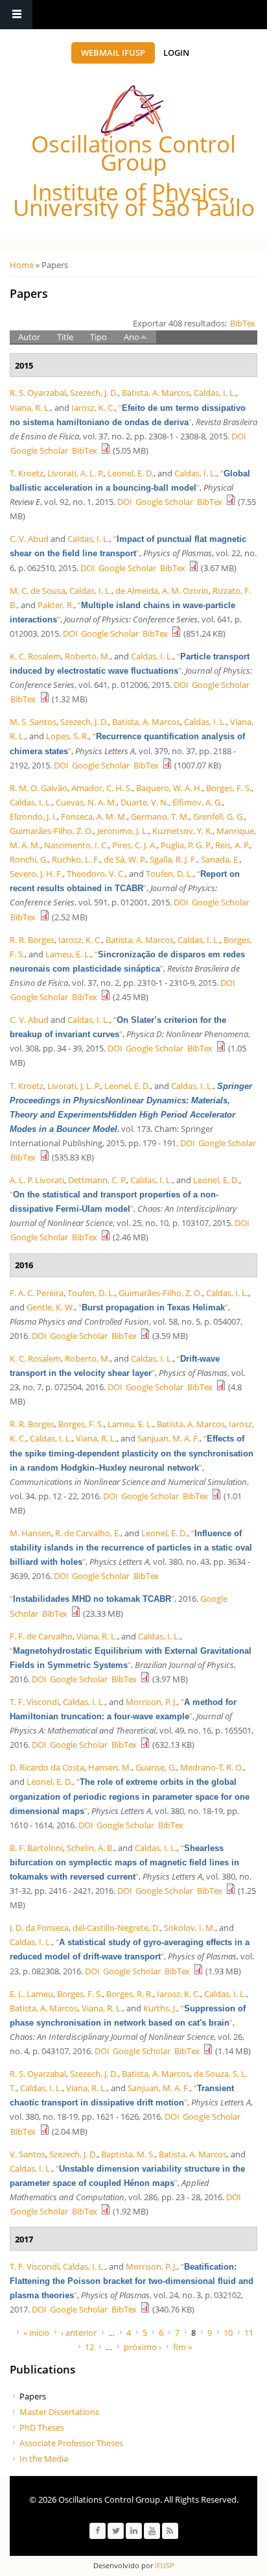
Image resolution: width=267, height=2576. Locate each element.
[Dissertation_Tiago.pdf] (76, 1613)
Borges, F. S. (229, 788)
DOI (239, 436)
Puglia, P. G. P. (186, 845)
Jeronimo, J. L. (123, 831)
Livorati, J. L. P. (74, 1086)
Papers (33, 2396)
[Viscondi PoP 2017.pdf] (145, 2309)
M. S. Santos (33, 722)
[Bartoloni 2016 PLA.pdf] (231, 1891)
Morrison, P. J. (151, 1702)
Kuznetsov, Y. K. (182, 831)
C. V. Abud (29, 539)
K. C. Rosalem (35, 656)
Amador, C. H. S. (102, 788)
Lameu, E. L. (68, 954)
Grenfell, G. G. (219, 816)
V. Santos (28, 2154)
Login (176, 53)
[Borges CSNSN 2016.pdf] (216, 1496)
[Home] (132, 111)
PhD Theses (42, 2427)
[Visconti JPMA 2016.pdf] (145, 1745)
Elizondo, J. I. (33, 816)
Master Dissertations (59, 2412)
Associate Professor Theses (71, 2443)
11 (249, 2333)
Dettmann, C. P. (97, 1180)
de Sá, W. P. (125, 859)
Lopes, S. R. (67, 736)
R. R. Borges (32, 940)
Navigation (16, 15)
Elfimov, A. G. (197, 802)
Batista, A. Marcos (156, 393)
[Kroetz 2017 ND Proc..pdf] (45, 1157)
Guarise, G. (156, 1767)
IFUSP (164, 2565)
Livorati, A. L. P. (75, 473)
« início (36, 2333)
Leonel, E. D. (131, 473)
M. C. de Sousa (38, 591)
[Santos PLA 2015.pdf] (167, 765)
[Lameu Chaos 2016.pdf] (208, 2051)
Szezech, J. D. (94, 393)
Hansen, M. (110, 1767)
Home (22, 265)
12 (89, 2347)
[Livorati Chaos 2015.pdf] (106, 1237)
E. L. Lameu (31, 1994)
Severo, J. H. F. (36, 874)
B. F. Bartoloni (36, 1848)
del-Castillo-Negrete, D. (116, 1928)
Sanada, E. (220, 859)
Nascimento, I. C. (76, 845)
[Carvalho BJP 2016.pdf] (145, 1679)
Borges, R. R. (130, 1994)
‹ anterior (79, 2333)
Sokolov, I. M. (190, 1928)
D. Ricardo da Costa (47, 1767)
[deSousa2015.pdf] (176, 633)
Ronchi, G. (29, 859)
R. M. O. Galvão (39, 788)
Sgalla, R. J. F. (173, 859)
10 (228, 2333)
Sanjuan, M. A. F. (168, 1438)
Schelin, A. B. (90, 1848)
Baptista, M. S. (128, 2154)
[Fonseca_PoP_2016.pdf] (198, 1971)
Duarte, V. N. (145, 802)
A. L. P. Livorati (37, 1180)
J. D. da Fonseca (39, 1928)
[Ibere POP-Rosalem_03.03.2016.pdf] (221, 1387)
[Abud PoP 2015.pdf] (194, 568)
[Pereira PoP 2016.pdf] (145, 1336)
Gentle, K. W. (51, 1307)
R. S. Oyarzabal (38, 393)
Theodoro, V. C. (96, 874)
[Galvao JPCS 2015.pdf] (45, 917)
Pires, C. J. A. (134, 845)
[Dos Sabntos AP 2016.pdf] (106, 2211)
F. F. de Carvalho (41, 1636)
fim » (182, 2347)
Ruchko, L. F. (76, 859)
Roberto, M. (87, 656)
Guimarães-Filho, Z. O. (52, 831)
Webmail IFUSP (113, 53)
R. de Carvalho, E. (88, 1533)
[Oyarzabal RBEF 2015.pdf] (106, 450)
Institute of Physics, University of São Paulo (134, 200)
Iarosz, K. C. (93, 408)
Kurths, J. (160, 2008)
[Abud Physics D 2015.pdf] (221, 1048)
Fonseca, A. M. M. (94, 816)
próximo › (143, 2347)
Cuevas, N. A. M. (86, 802)
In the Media (44, 2459)
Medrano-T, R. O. (212, 1767)
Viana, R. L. (30, 408)
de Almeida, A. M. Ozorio (162, 591)
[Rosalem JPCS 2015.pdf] (45, 699)
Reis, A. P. (232, 845)
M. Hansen (30, 1533)
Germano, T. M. (160, 816)
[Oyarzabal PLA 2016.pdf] (45, 2131)
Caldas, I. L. (215, 393)
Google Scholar (39, 450)
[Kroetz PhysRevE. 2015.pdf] (231, 502)
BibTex (243, 323)
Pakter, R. (56, 605)
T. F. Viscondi (34, 1702)
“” (153, 1307)
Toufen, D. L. (169, 874)
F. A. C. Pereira (37, 1293)
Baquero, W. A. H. (169, 788)
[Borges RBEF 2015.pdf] (106, 997)
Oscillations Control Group (133, 153)
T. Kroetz (27, 473)
